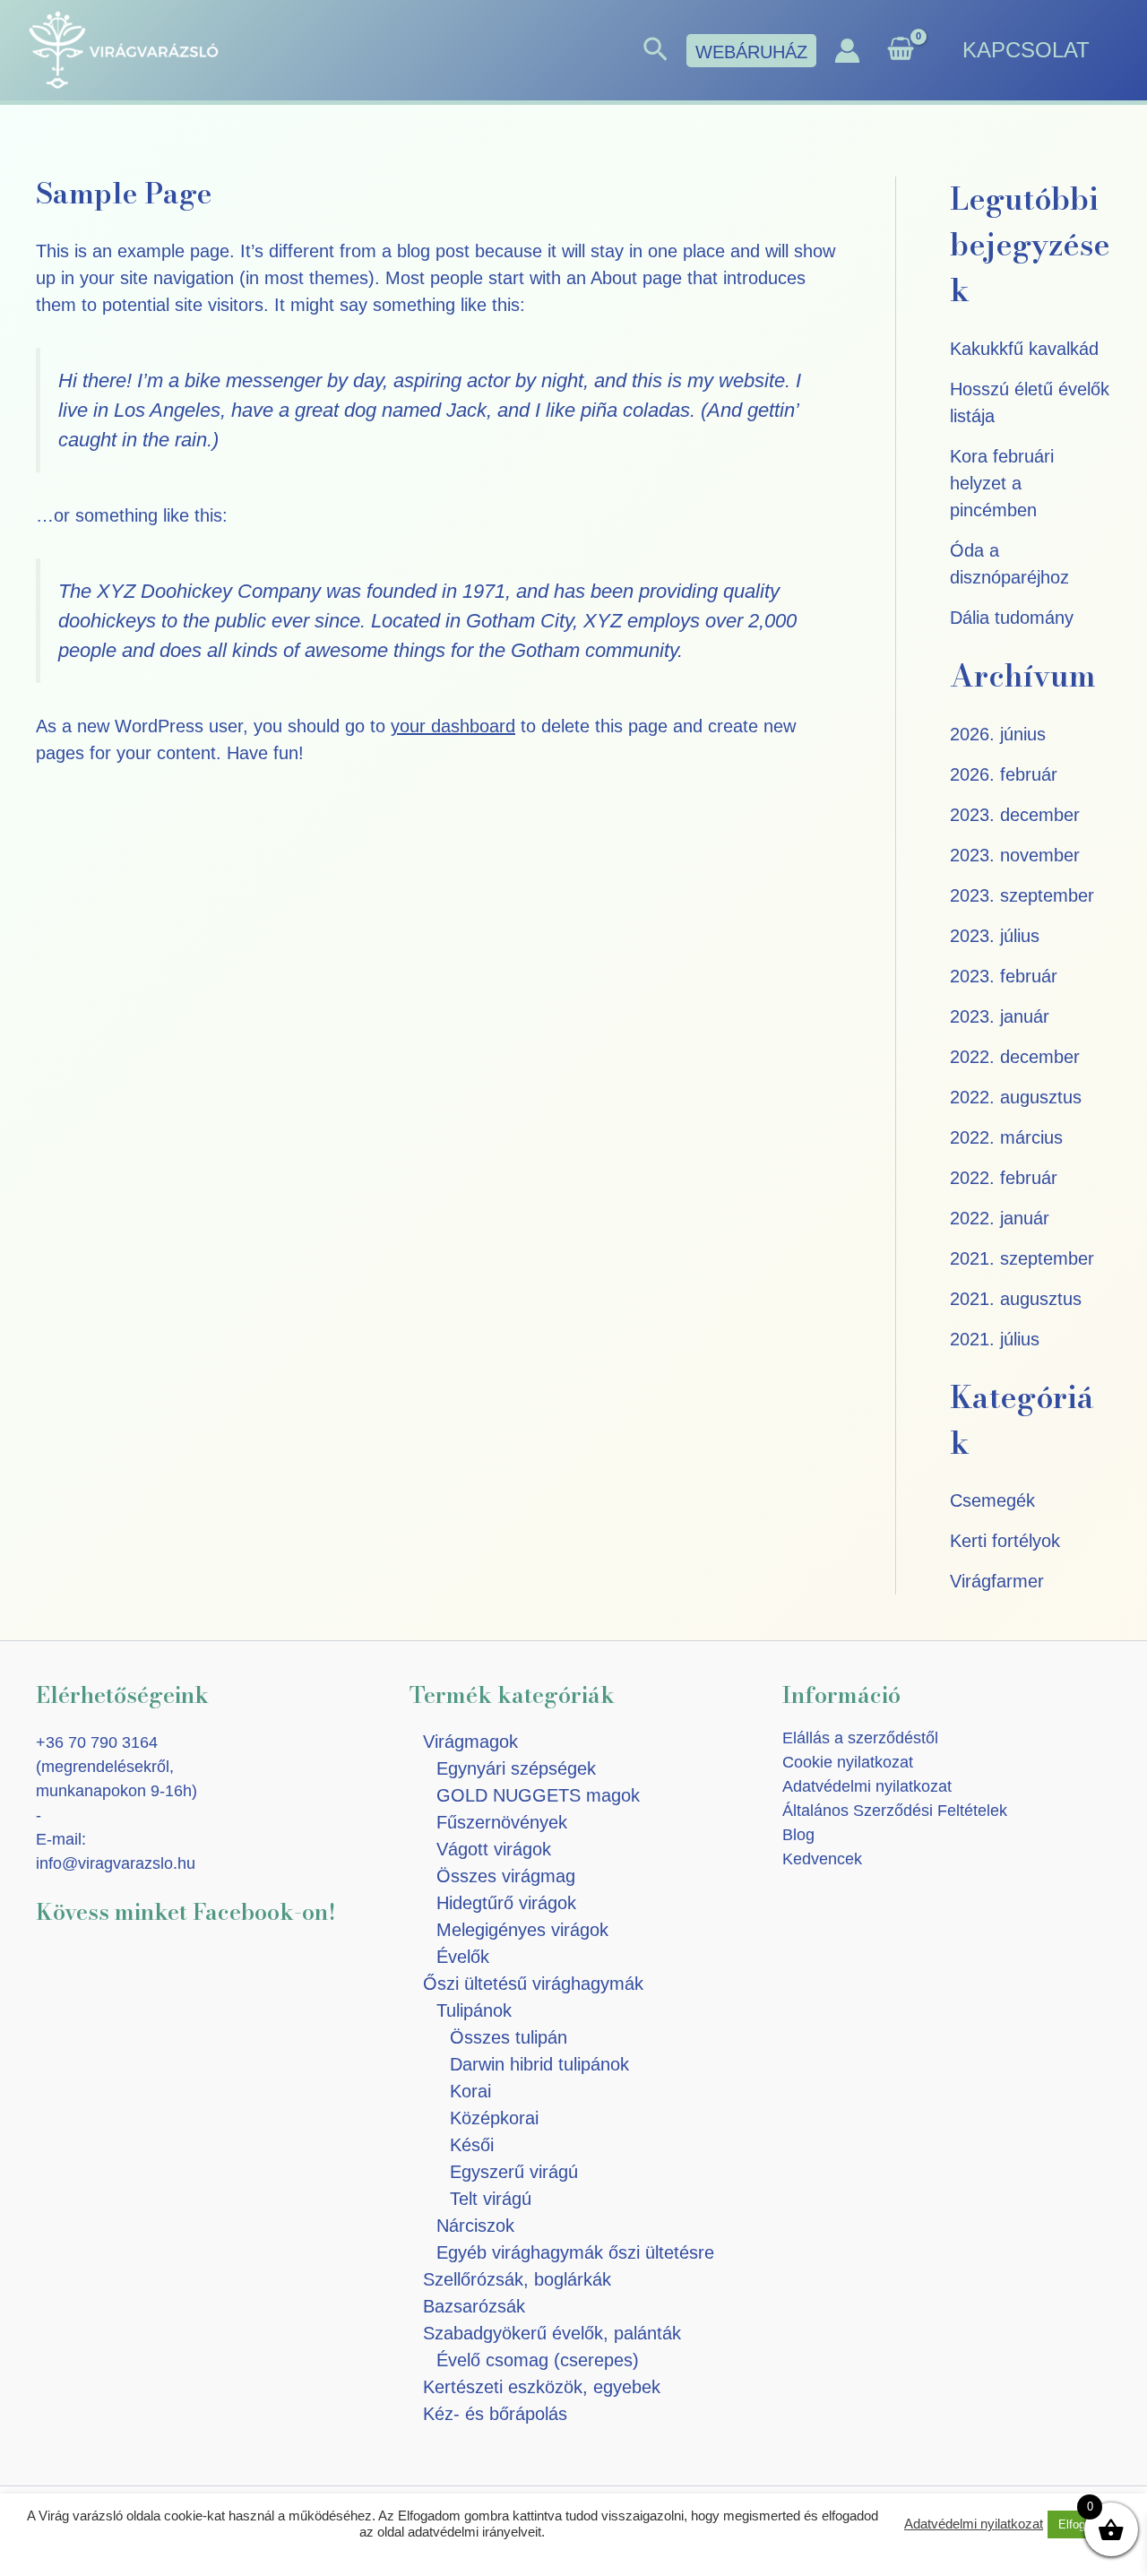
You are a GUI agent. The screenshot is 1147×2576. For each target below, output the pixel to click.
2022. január (1000, 1218)
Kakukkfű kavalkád (1024, 349)
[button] (655, 50)
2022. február (1004, 1178)
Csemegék (992, 1500)
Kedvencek (822, 1859)
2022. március (1006, 1137)
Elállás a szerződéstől (860, 1738)
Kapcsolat (1026, 50)
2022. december (1015, 1057)
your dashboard (453, 726)
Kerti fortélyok (1005, 1541)
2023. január (1000, 1016)
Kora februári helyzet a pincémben (1002, 483)
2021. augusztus (1016, 1299)
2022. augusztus (1016, 1097)
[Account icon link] (847, 51)
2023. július (995, 936)
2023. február (1004, 976)
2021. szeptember (1022, 1258)
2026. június (998, 734)
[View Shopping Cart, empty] (901, 51)
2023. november (1015, 855)
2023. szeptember (1022, 895)
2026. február (1004, 774)
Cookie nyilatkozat (848, 1762)
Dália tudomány (1012, 618)
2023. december (1015, 815)
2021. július (995, 1339)
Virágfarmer (997, 1581)
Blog (798, 1835)
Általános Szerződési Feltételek (895, 1811)
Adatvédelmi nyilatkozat (867, 1786)
